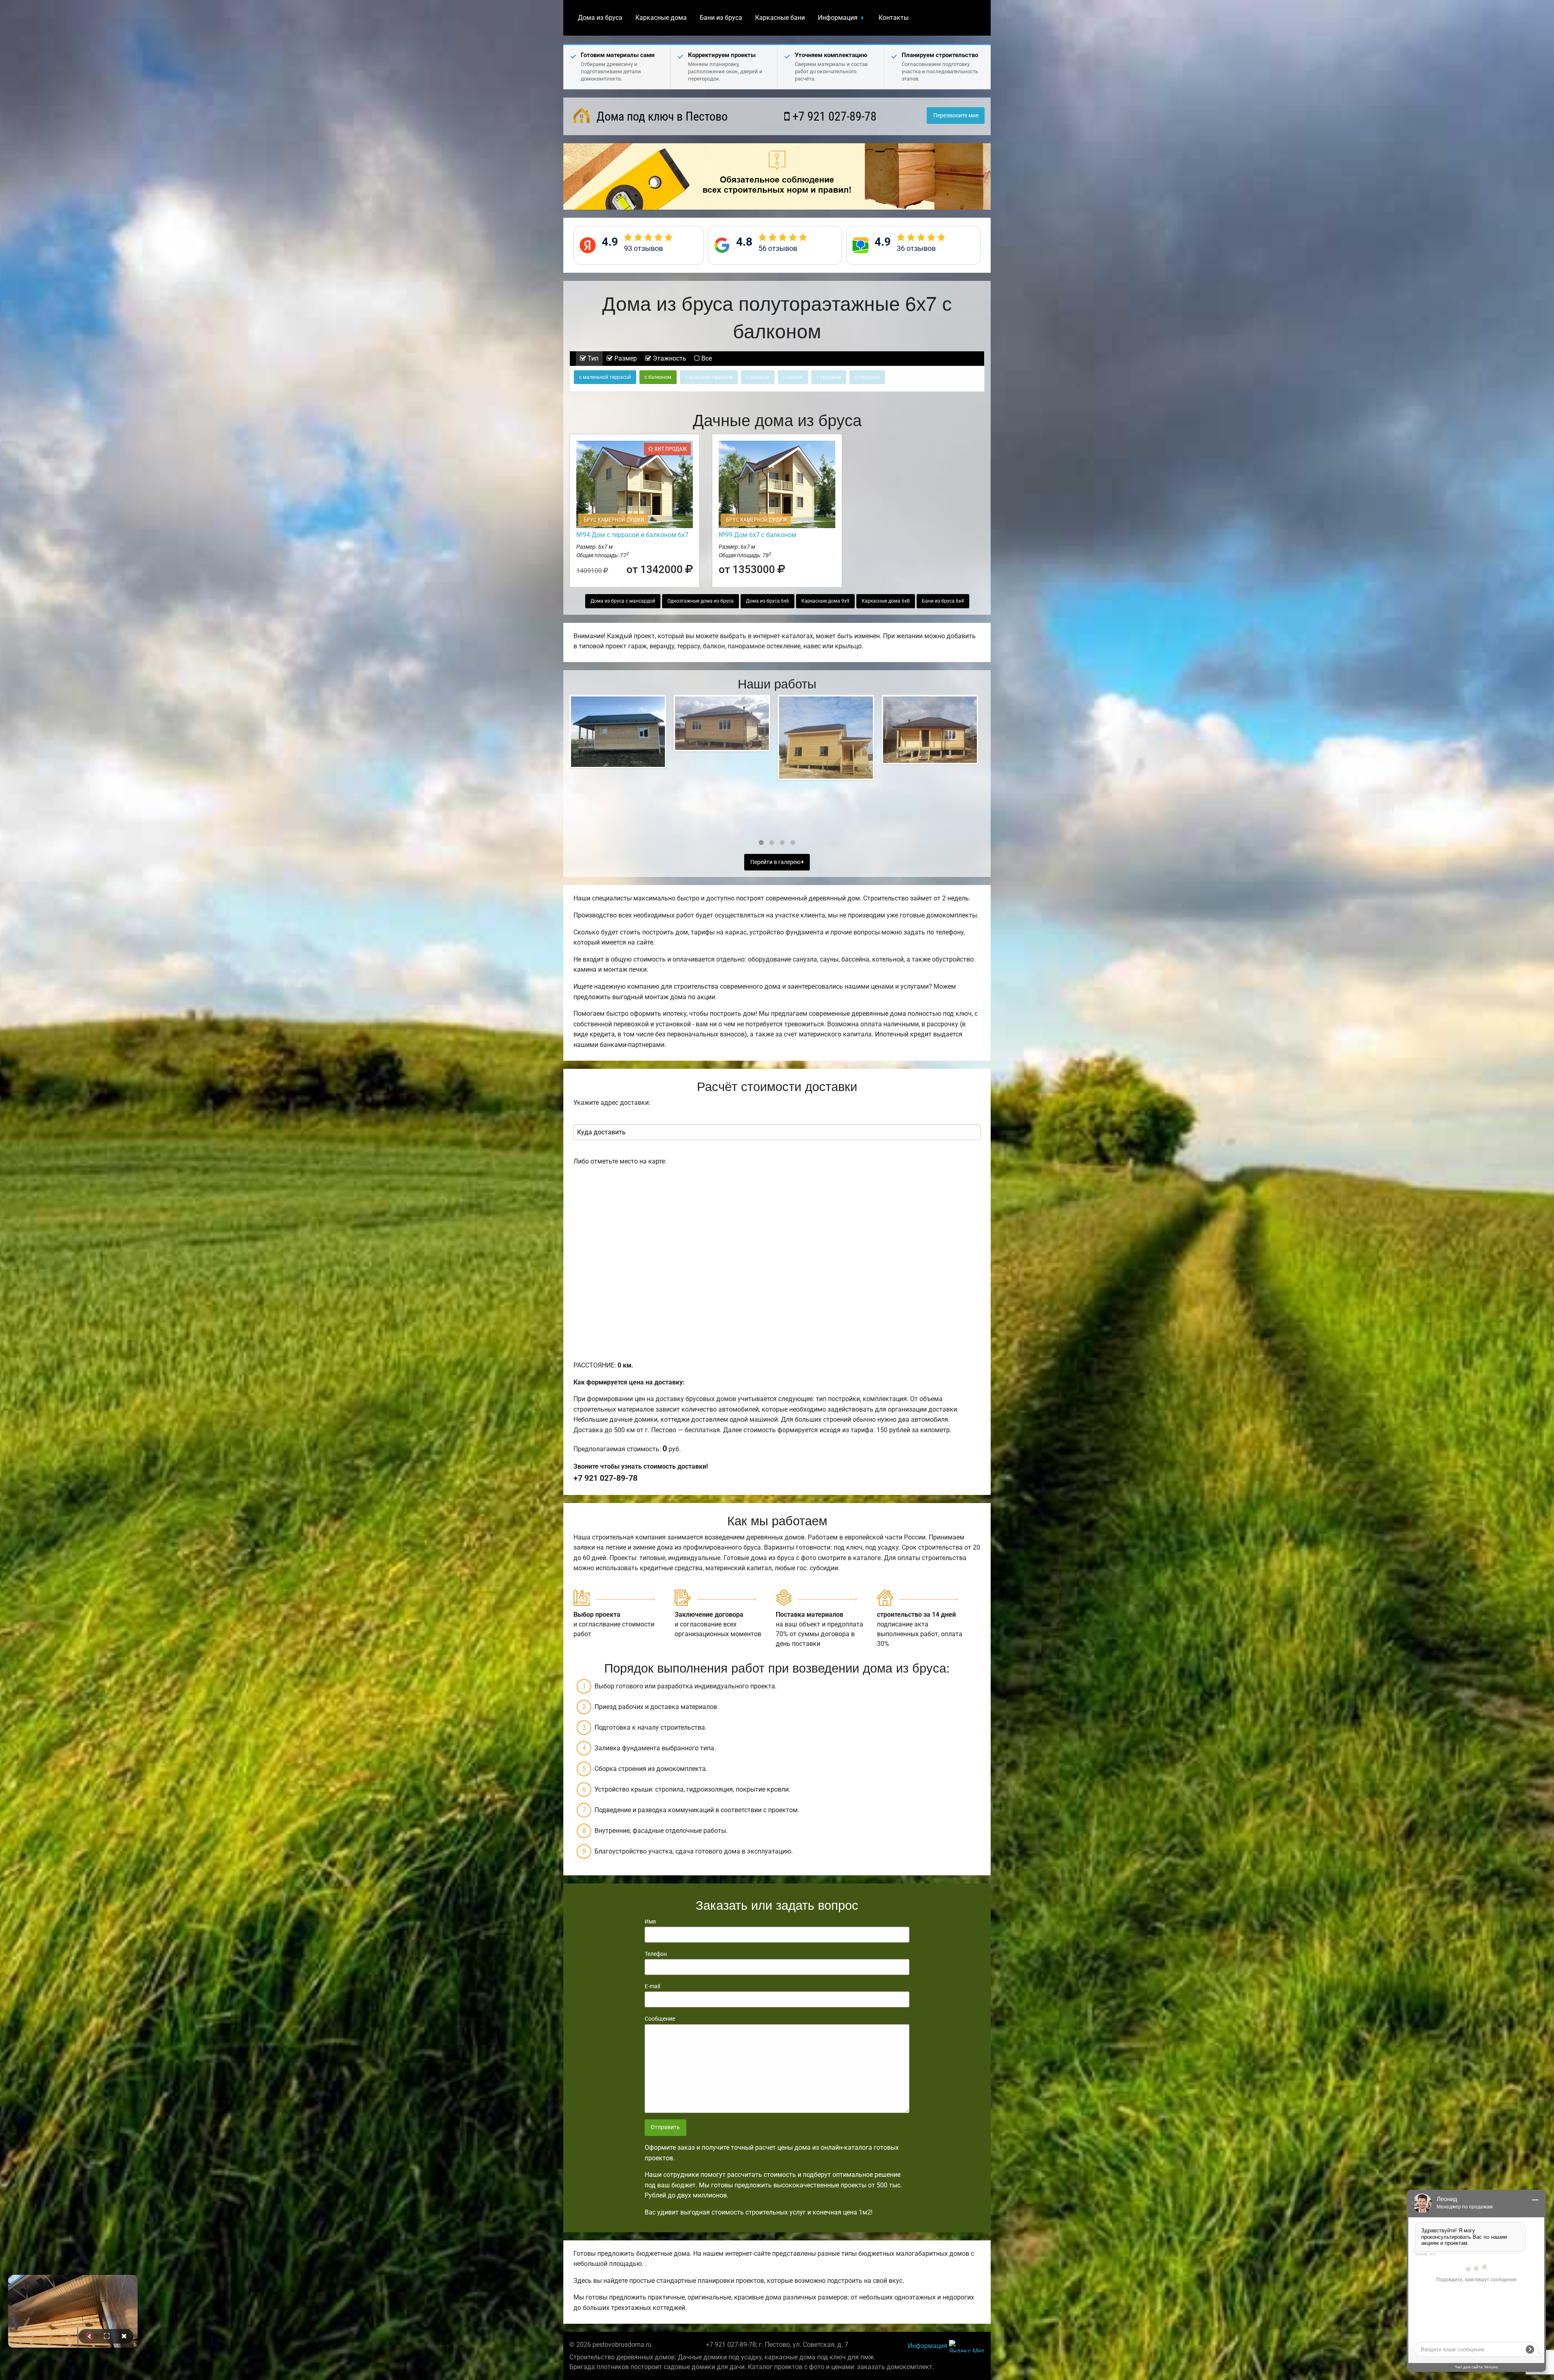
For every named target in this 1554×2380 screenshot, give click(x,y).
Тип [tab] (592, 358)
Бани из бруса (721, 18)
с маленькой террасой (605, 377)
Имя (650, 1921)
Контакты (894, 18)
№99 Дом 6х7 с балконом (758, 535)
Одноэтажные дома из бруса (701, 601)
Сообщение (660, 2019)
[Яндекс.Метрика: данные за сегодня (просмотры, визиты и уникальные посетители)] (967, 2346)
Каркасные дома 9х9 (825, 601)
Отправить (665, 2127)
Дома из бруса (600, 18)
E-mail (652, 1986)
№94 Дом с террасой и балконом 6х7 (632, 535)
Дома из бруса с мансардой (623, 601)
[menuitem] (600, 18)
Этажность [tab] (669, 358)
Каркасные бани (780, 18)
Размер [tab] (625, 358)
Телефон (656, 1954)
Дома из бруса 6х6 (767, 601)
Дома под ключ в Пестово (661, 116)
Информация (838, 18)
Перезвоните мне (956, 116)
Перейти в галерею (776, 862)
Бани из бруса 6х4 (943, 601)
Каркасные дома (661, 18)
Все (706, 358)
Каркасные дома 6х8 (886, 601)
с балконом (658, 377)
